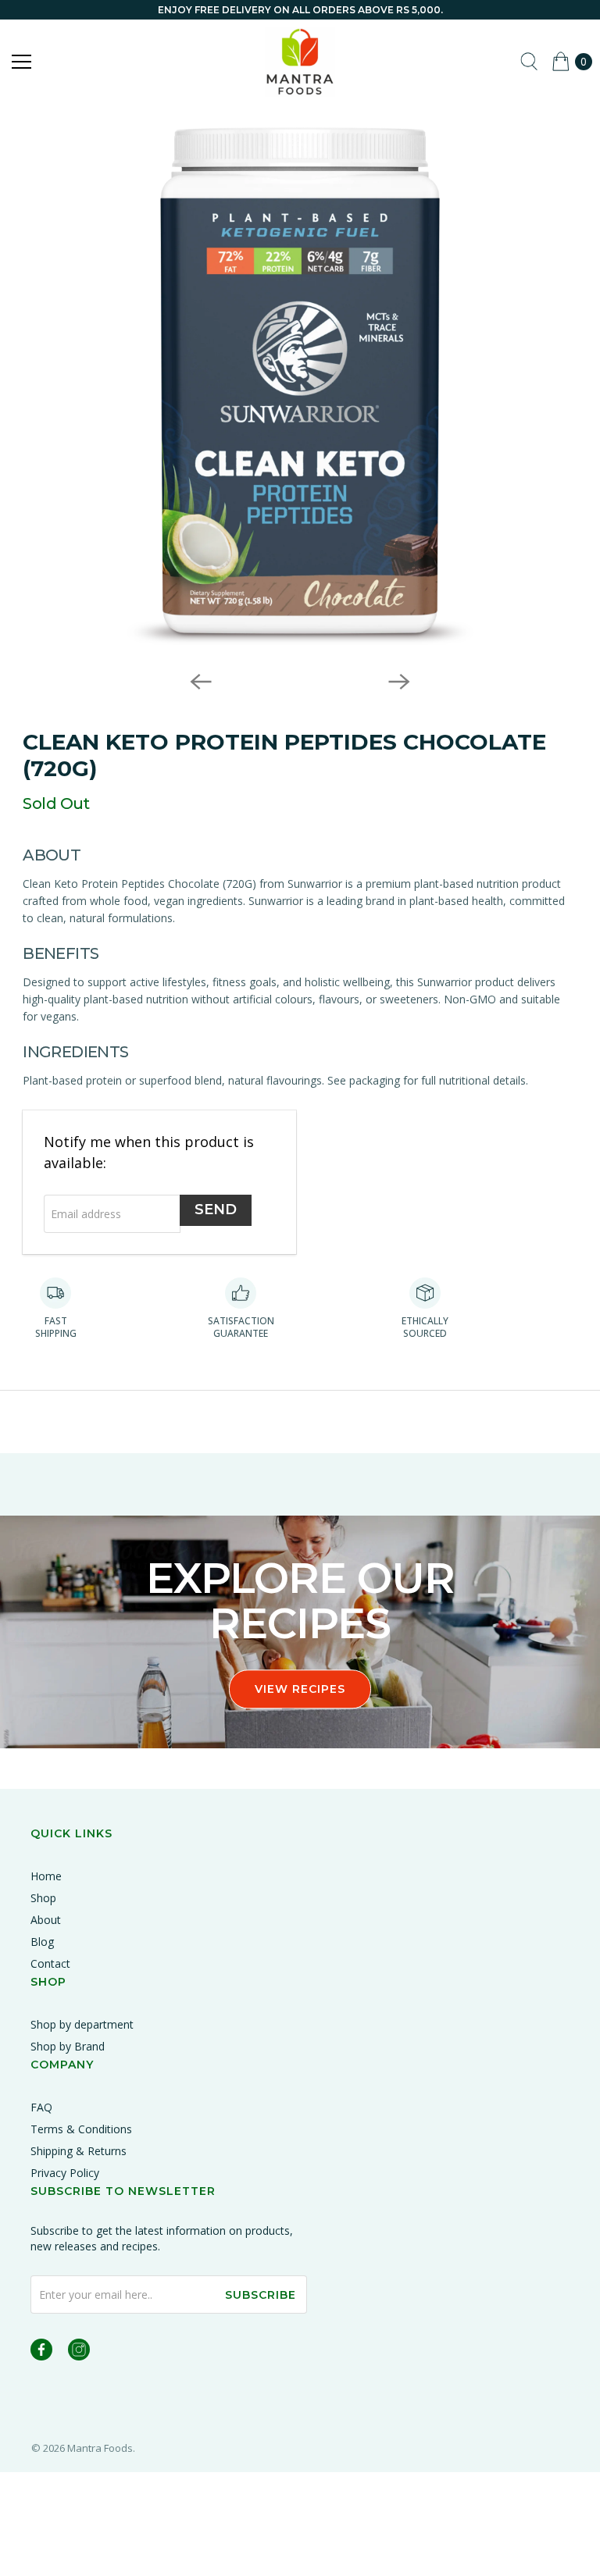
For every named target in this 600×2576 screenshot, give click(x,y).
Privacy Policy (65, 2173)
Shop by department (82, 2024)
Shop (43, 1898)
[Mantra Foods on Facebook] (41, 2352)
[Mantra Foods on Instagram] (79, 2352)
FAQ (41, 2107)
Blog (42, 1942)
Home (46, 1876)
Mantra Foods (100, 2448)
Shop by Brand (68, 2046)
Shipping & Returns (79, 2151)
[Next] (399, 682)
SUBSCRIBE (261, 2295)
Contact (50, 1963)
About (46, 1920)
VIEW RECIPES (300, 1689)
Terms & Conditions (81, 2129)
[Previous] (201, 682)
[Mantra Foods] (300, 62)
